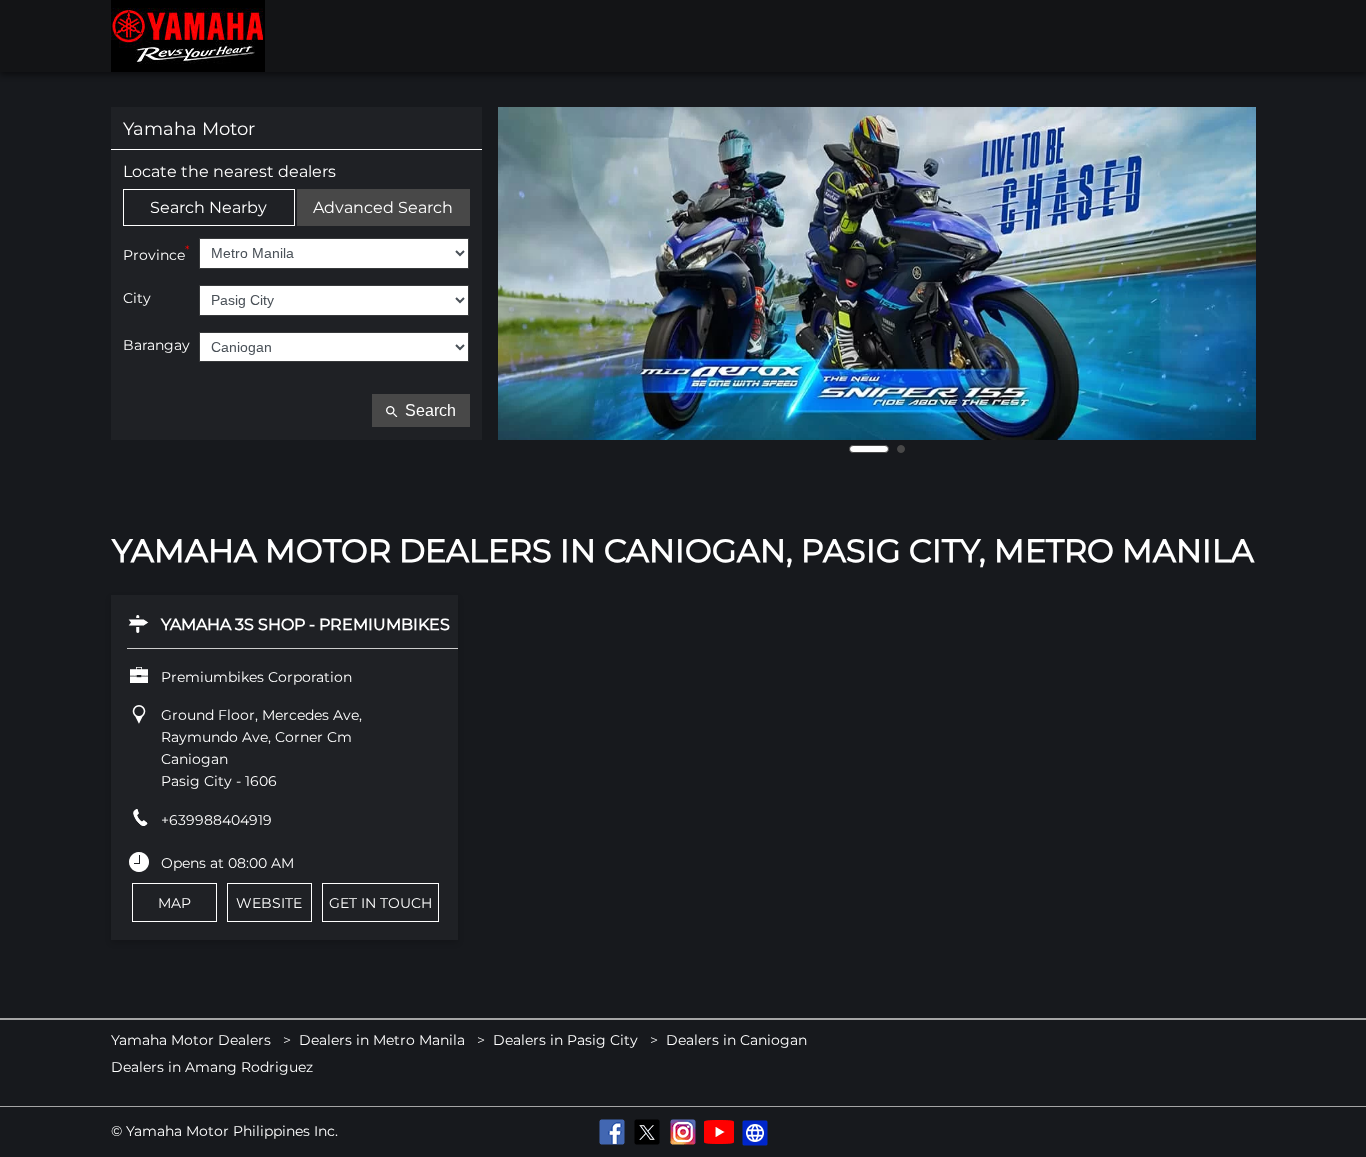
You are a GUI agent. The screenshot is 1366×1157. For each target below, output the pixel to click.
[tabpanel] (877, 273)
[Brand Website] (755, 1132)
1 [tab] (869, 449)
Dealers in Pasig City (565, 1040)
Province (156, 253)
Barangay (156, 345)
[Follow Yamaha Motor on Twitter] (647, 1132)
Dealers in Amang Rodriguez (212, 1067)
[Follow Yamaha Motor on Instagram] (683, 1132)
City (137, 298)
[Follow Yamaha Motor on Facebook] (611, 1132)
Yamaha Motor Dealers (193, 1040)
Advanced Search (383, 207)
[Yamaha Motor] (188, 36)
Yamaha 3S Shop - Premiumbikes (305, 624)
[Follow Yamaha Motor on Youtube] (719, 1132)
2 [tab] (901, 449)
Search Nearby (208, 207)
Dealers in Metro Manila (382, 1040)
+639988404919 (216, 820)
